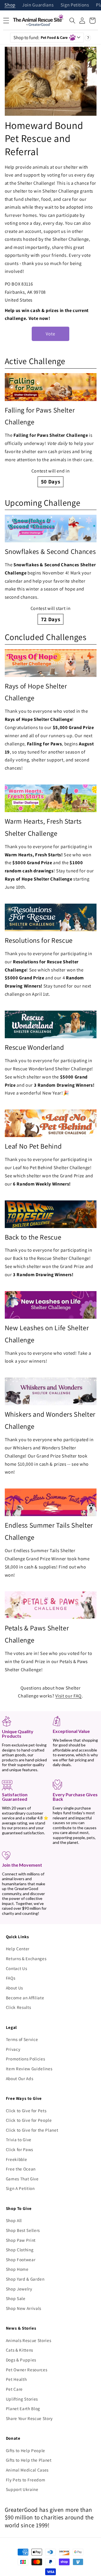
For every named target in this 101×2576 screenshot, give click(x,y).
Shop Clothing (20, 2250)
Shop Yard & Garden (25, 2279)
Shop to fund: (41, 37)
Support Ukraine (22, 2489)
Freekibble (17, 2159)
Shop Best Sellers (23, 2230)
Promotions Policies (26, 2059)
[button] (72, 21)
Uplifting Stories (22, 2399)
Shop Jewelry (19, 2289)
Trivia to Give (19, 2140)
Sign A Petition (20, 2188)
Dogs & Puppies (21, 2360)
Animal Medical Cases (27, 2470)
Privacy (13, 2049)
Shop (10, 5)
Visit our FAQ (68, 1696)
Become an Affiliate (25, 1998)
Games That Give (22, 2179)
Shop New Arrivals (24, 2308)
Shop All (14, 2220)
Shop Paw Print (21, 2240)
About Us (14, 1988)
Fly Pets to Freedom (26, 2480)
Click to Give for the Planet (32, 2130)
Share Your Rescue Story (29, 2418)
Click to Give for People (29, 2120)
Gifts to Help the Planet (29, 2460)
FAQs (11, 1978)
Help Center (18, 1949)
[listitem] (51, 430)
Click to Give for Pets (26, 2111)
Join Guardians (38, 5)
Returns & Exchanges (26, 1958)
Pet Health (16, 2379)
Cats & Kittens (19, 2350)
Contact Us (17, 1968)
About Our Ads (20, 2078)
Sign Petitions (75, 5)
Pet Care (14, 2389)
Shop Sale (16, 2298)
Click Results (19, 2007)
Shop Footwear (21, 2259)
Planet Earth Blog (23, 2408)
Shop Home (17, 2269)
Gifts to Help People (26, 2450)
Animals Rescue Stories (29, 2340)
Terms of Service (22, 2039)
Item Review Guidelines (29, 2069)
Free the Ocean (21, 2169)
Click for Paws (19, 2149)
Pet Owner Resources (27, 2370)
